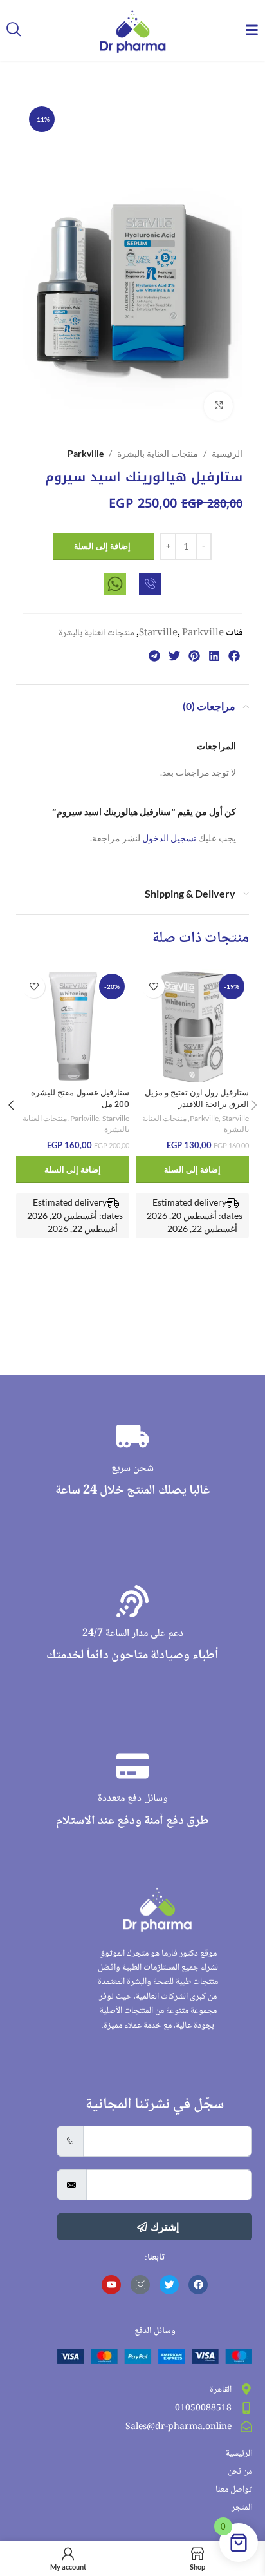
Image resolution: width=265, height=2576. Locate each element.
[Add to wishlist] (153, 987)
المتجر (242, 2508)
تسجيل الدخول (169, 838)
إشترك (165, 2226)
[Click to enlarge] (218, 406)
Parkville (86, 453)
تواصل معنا (234, 2490)
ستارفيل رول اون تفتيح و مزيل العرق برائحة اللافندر (197, 1098)
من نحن (240, 2472)
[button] (234, 656)
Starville (158, 633)
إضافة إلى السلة (102, 546)
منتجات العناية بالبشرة (158, 453)
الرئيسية (227, 453)
